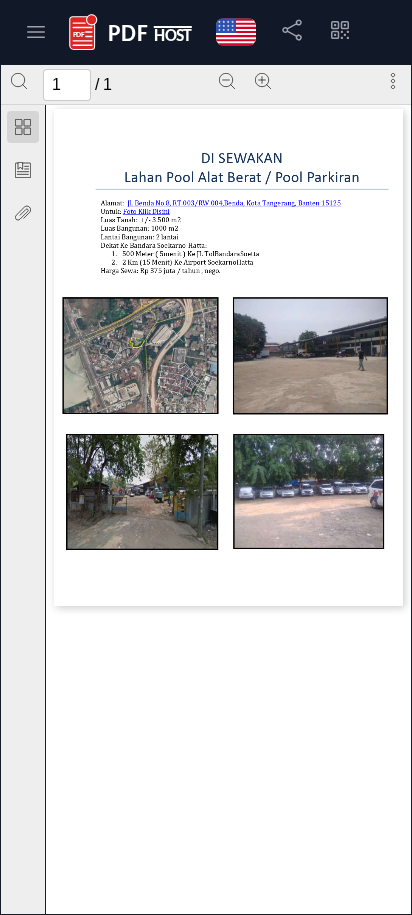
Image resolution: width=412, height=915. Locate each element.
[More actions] (393, 81)
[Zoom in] (263, 81)
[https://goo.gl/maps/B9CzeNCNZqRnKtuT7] (236, 202)
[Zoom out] (227, 81)
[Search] (19, 81)
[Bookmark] (23, 170)
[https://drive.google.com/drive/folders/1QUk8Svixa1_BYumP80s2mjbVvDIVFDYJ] (147, 211)
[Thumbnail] (23, 127)
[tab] (23, 130)
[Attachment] (23, 213)
